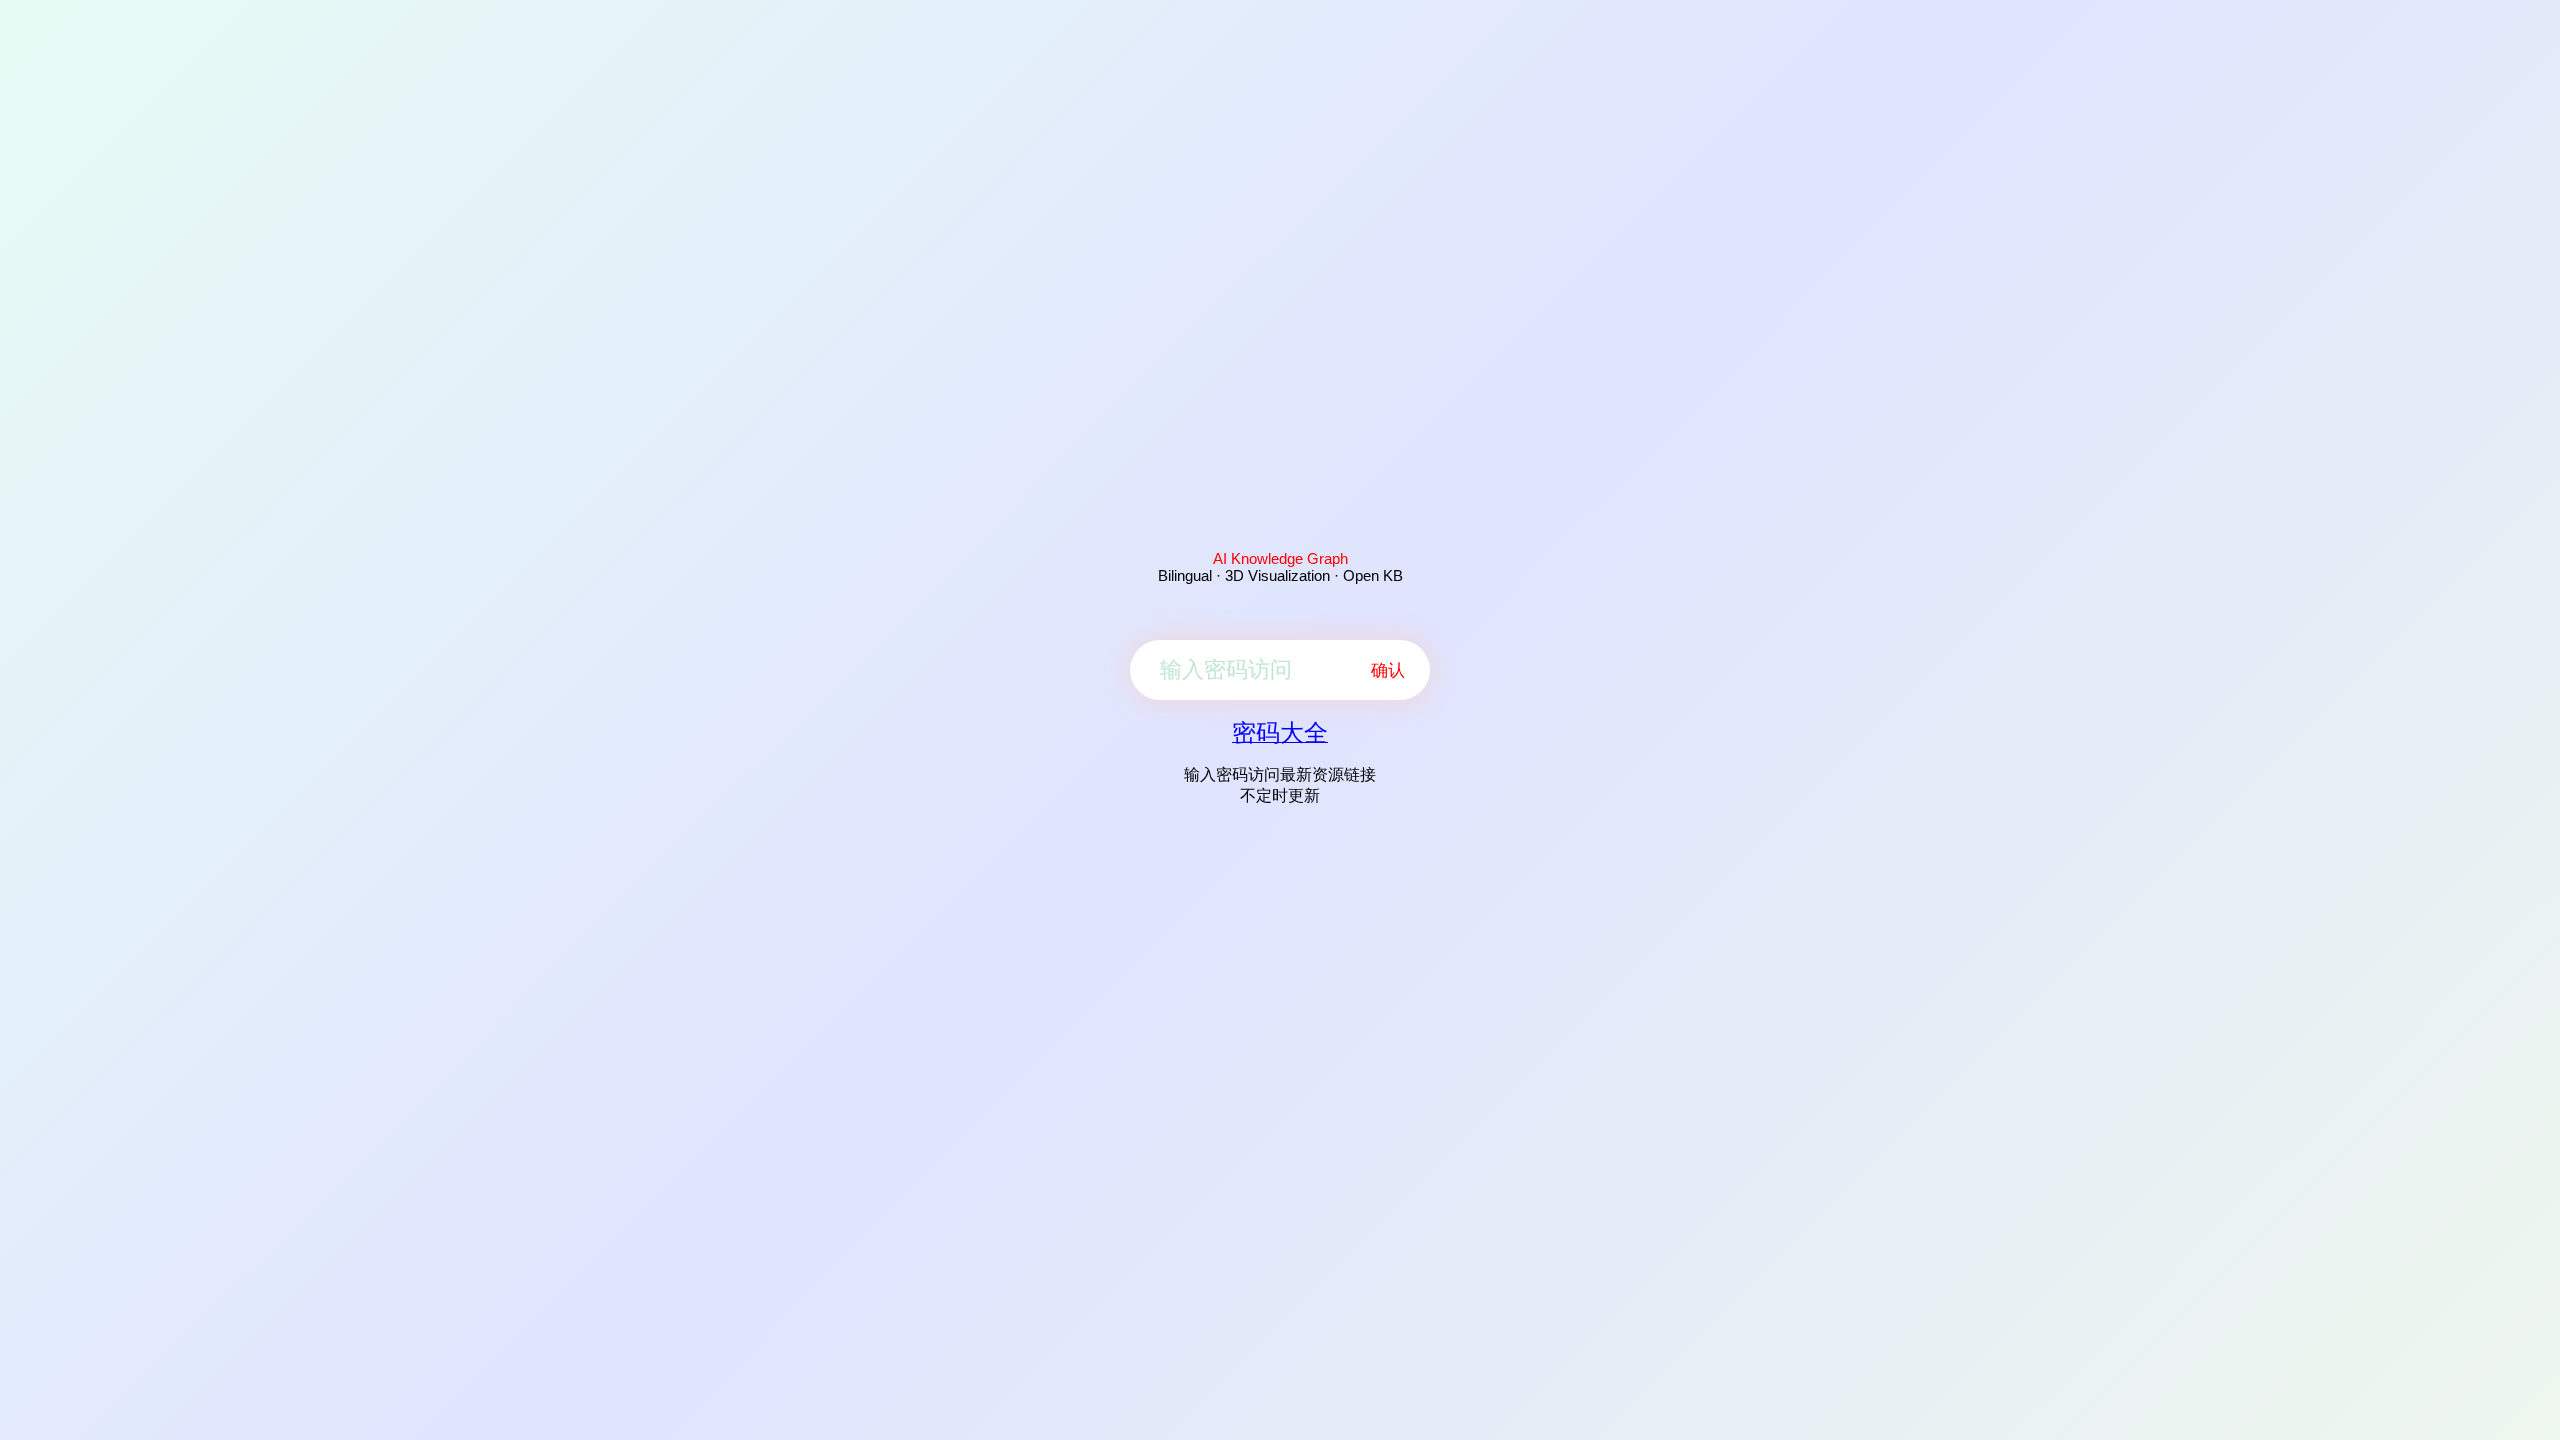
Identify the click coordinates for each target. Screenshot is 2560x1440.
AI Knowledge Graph (1280, 558)
